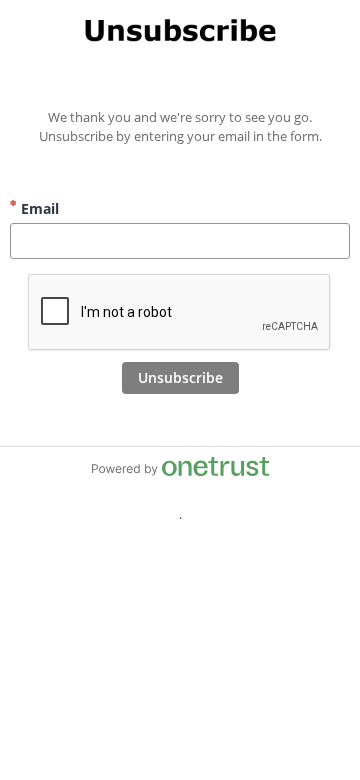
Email (38, 208)
